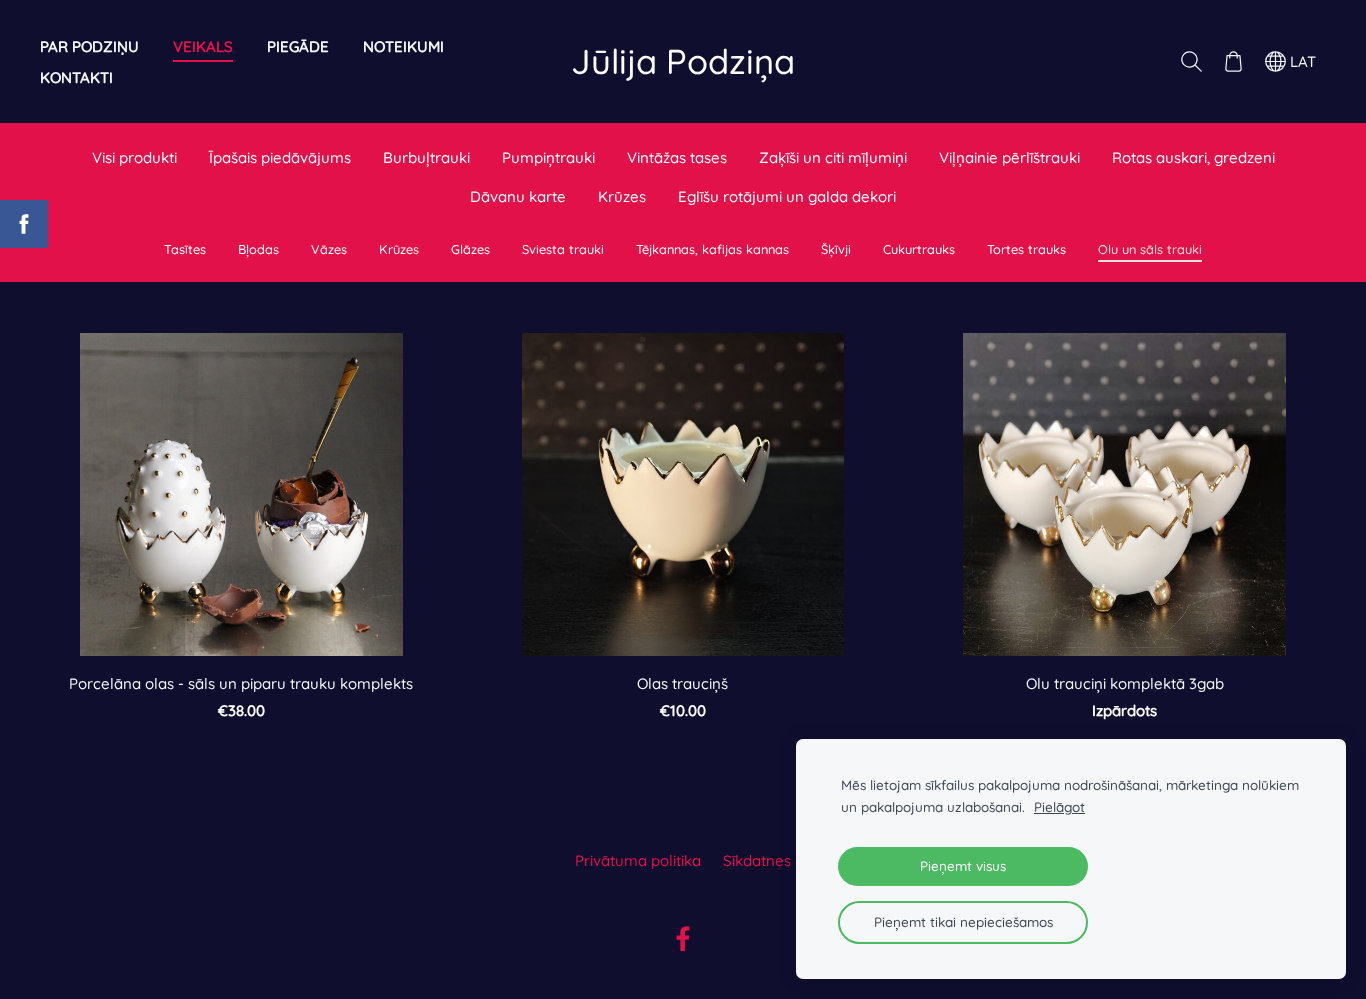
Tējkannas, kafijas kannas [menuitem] (712, 249)
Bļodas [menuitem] (258, 249)
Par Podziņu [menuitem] (89, 46)
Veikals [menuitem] (203, 46)
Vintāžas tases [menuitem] (677, 157)
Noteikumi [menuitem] (403, 46)
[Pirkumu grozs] (1233, 62)
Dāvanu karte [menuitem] (518, 196)
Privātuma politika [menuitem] (638, 860)
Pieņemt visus (963, 865)
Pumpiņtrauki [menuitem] (548, 157)
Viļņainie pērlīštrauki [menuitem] (1009, 157)
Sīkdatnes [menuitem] (757, 860)
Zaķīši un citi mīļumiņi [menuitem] (833, 157)
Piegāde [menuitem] (298, 46)
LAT (1301, 61)
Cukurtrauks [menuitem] (919, 249)
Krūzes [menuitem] (622, 196)
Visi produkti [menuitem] (134, 157)
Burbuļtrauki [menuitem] (426, 157)
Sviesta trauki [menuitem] (563, 249)
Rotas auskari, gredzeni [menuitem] (1193, 157)
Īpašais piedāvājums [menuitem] (280, 157)
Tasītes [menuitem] (185, 249)
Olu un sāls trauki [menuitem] (1150, 249)
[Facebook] (683, 939)
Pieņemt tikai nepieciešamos (963, 921)
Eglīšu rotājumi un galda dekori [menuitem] (787, 196)
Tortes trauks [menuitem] (1026, 249)
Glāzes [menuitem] (470, 249)
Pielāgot (1059, 806)
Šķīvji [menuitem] (836, 249)
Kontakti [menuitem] (76, 77)
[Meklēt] (1191, 62)
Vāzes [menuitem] (329, 249)
